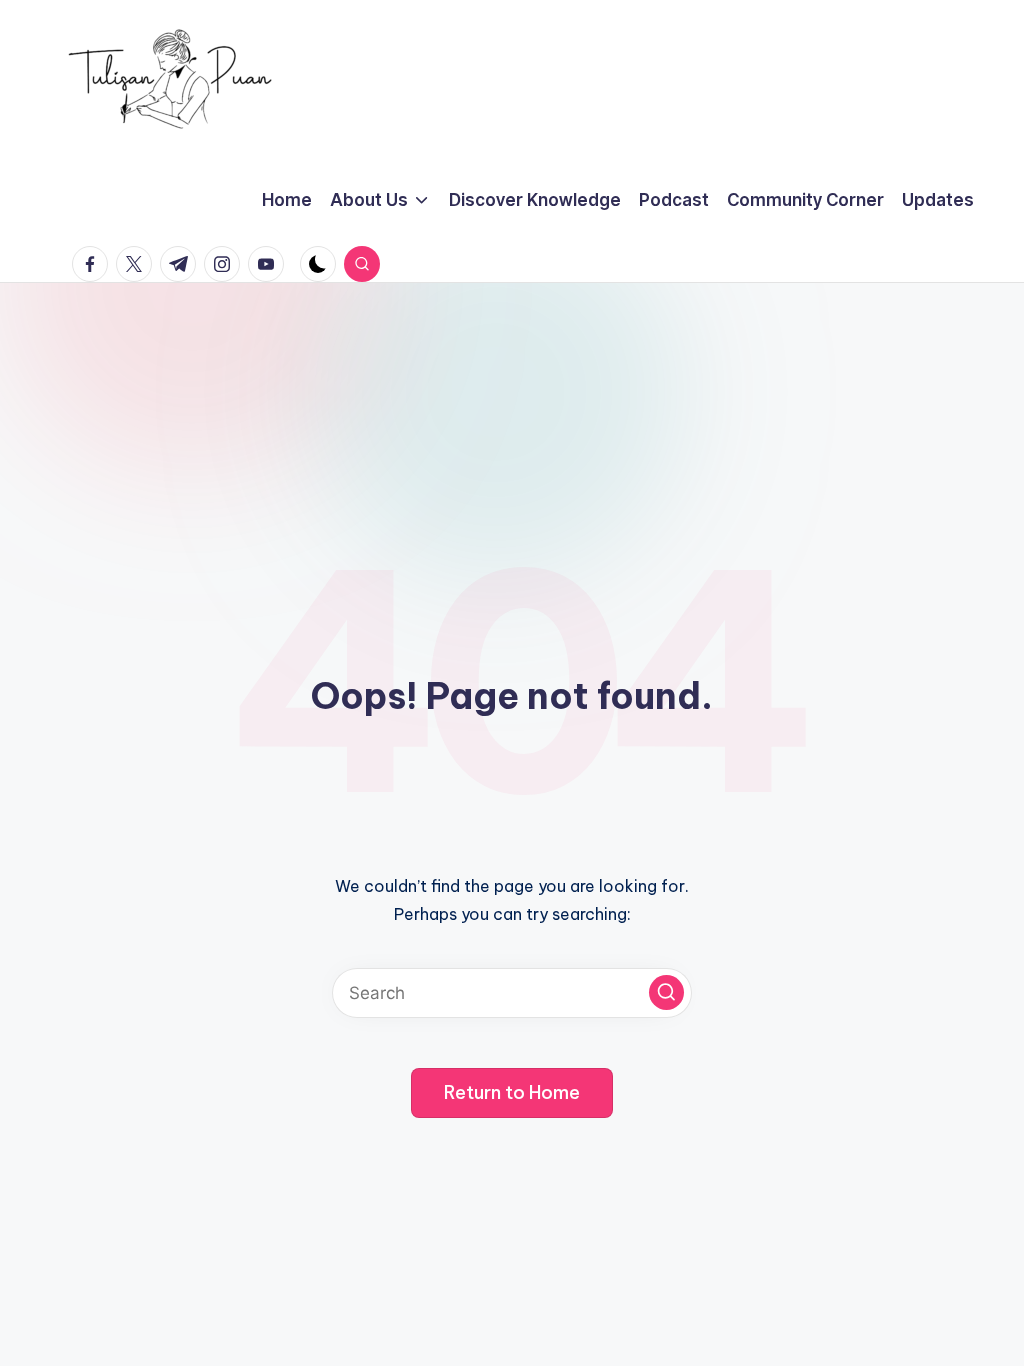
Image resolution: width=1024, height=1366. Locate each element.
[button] (666, 992)
